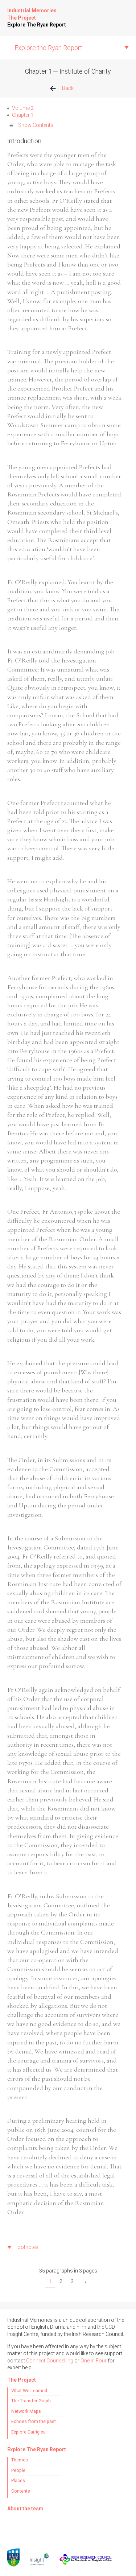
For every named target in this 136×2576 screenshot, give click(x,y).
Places (18, 2480)
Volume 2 (23, 108)
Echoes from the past (34, 2421)
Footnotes (26, 2247)
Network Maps (26, 2411)
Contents (21, 2491)
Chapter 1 (22, 115)
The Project (22, 18)
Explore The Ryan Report (37, 25)
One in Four (94, 2361)
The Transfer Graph (31, 2401)
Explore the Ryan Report (48, 48)
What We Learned (29, 2391)
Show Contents (36, 125)
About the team (25, 2509)
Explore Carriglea (28, 2432)
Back (68, 88)
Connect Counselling (50, 2361)
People (18, 2470)
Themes (20, 2460)
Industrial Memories (32, 11)
